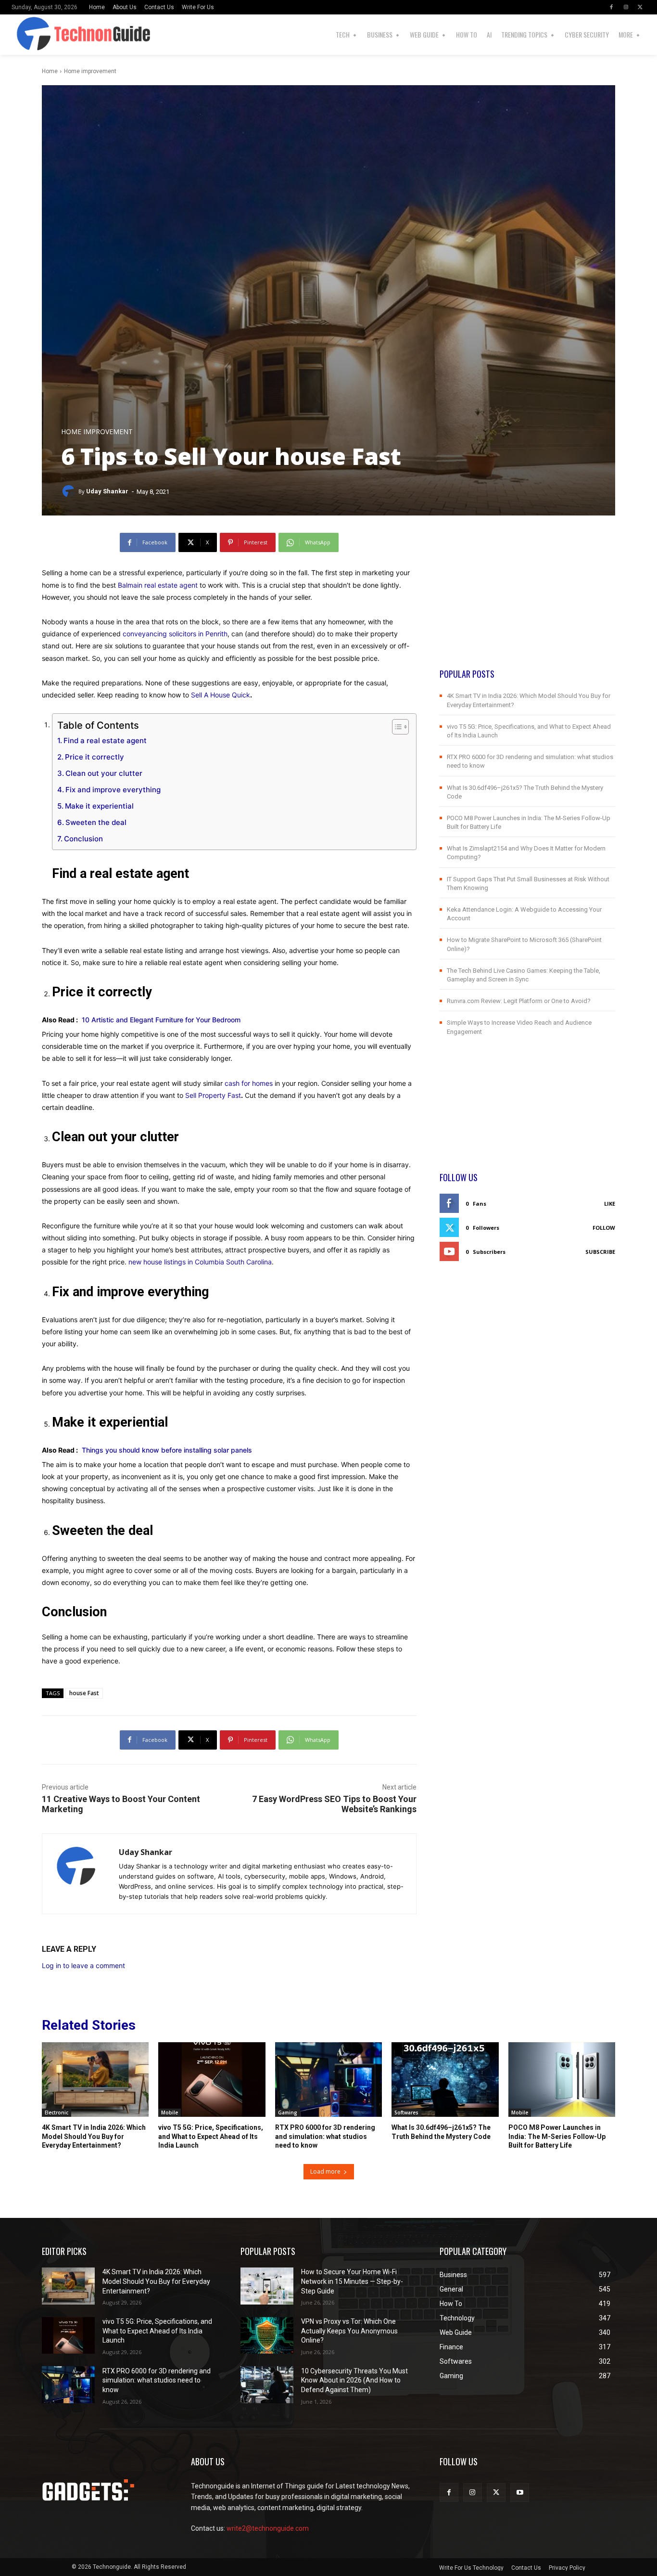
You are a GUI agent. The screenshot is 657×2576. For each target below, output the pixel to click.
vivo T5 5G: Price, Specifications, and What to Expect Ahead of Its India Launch (211, 2136)
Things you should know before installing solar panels (167, 1450)
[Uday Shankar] (70, 491)
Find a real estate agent (105, 741)
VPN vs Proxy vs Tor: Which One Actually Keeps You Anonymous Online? (349, 2331)
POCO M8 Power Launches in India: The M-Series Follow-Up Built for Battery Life (557, 2136)
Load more (325, 2171)
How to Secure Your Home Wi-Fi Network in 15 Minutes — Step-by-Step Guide (352, 2281)
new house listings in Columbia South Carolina (200, 1262)
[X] (640, 7)
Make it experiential (99, 806)
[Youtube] (520, 2492)
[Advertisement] (527, 600)
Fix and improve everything (113, 790)
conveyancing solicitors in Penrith (175, 634)
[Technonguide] (26, 35)
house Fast (84, 1693)
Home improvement (90, 71)
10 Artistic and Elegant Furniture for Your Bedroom (161, 1020)
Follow (604, 1228)
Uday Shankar (107, 491)
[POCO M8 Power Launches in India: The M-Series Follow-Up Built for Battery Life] (562, 2080)
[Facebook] (611, 7)
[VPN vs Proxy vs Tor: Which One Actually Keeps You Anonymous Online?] (267, 2336)
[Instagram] (626, 7)
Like (610, 1204)
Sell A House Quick (221, 695)
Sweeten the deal (96, 822)
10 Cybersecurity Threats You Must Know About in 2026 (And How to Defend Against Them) (354, 2380)
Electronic (57, 2112)
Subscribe (600, 1252)
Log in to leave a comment (83, 1965)
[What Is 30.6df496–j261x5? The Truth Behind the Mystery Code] (445, 2080)
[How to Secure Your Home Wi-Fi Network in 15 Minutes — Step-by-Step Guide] (267, 2286)
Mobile (170, 2112)
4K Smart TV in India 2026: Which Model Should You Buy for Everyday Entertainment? (94, 2136)
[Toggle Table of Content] (396, 727)
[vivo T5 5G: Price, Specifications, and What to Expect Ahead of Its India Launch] (212, 2080)
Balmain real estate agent (158, 585)
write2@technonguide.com (268, 2528)
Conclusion (83, 839)
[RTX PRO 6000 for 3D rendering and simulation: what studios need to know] (328, 2080)
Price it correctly (95, 757)
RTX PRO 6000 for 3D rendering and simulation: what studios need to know (325, 2136)
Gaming (288, 2112)
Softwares (406, 2112)
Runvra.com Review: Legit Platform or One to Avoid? (519, 1001)
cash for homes (249, 1083)
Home (50, 71)
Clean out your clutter (104, 773)
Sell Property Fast (213, 1095)
